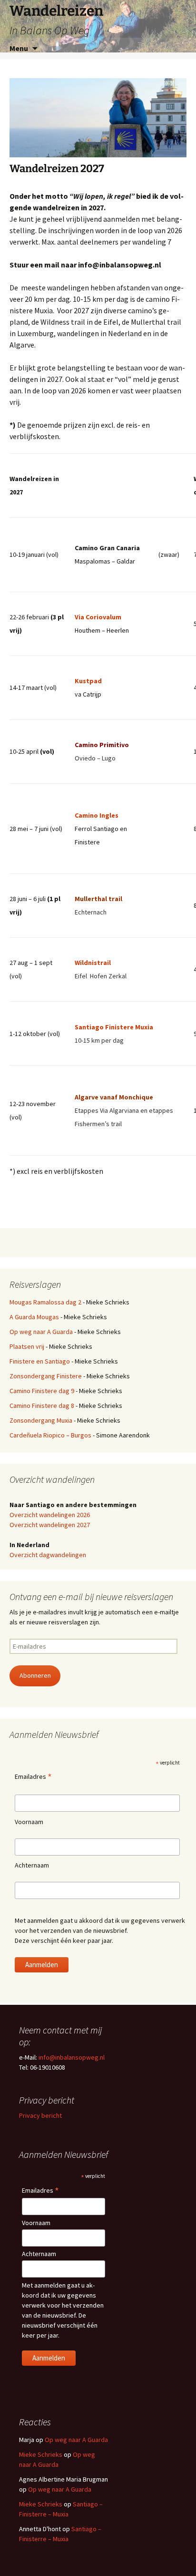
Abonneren (35, 1675)
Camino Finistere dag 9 (42, 1391)
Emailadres (33, 1777)
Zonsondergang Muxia (41, 1420)
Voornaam (29, 1822)
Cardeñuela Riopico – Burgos (50, 1435)
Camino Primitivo (102, 745)
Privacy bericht (40, 2115)
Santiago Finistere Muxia (114, 1027)
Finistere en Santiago (40, 1361)
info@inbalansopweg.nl (72, 2057)
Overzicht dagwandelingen (48, 1555)
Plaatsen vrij (27, 1346)
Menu (19, 48)
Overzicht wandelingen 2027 (50, 1525)
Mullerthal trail (98, 899)
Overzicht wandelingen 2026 (50, 1515)
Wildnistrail (93, 963)
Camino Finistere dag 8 (42, 1406)
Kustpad (88, 681)
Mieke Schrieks (41, 2454)
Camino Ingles (97, 815)
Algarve (87, 1097)
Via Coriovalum (98, 617)
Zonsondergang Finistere (46, 1376)
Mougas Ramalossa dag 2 (45, 1302)
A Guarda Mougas (34, 1317)
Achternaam (32, 1865)
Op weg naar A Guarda (41, 1332)
